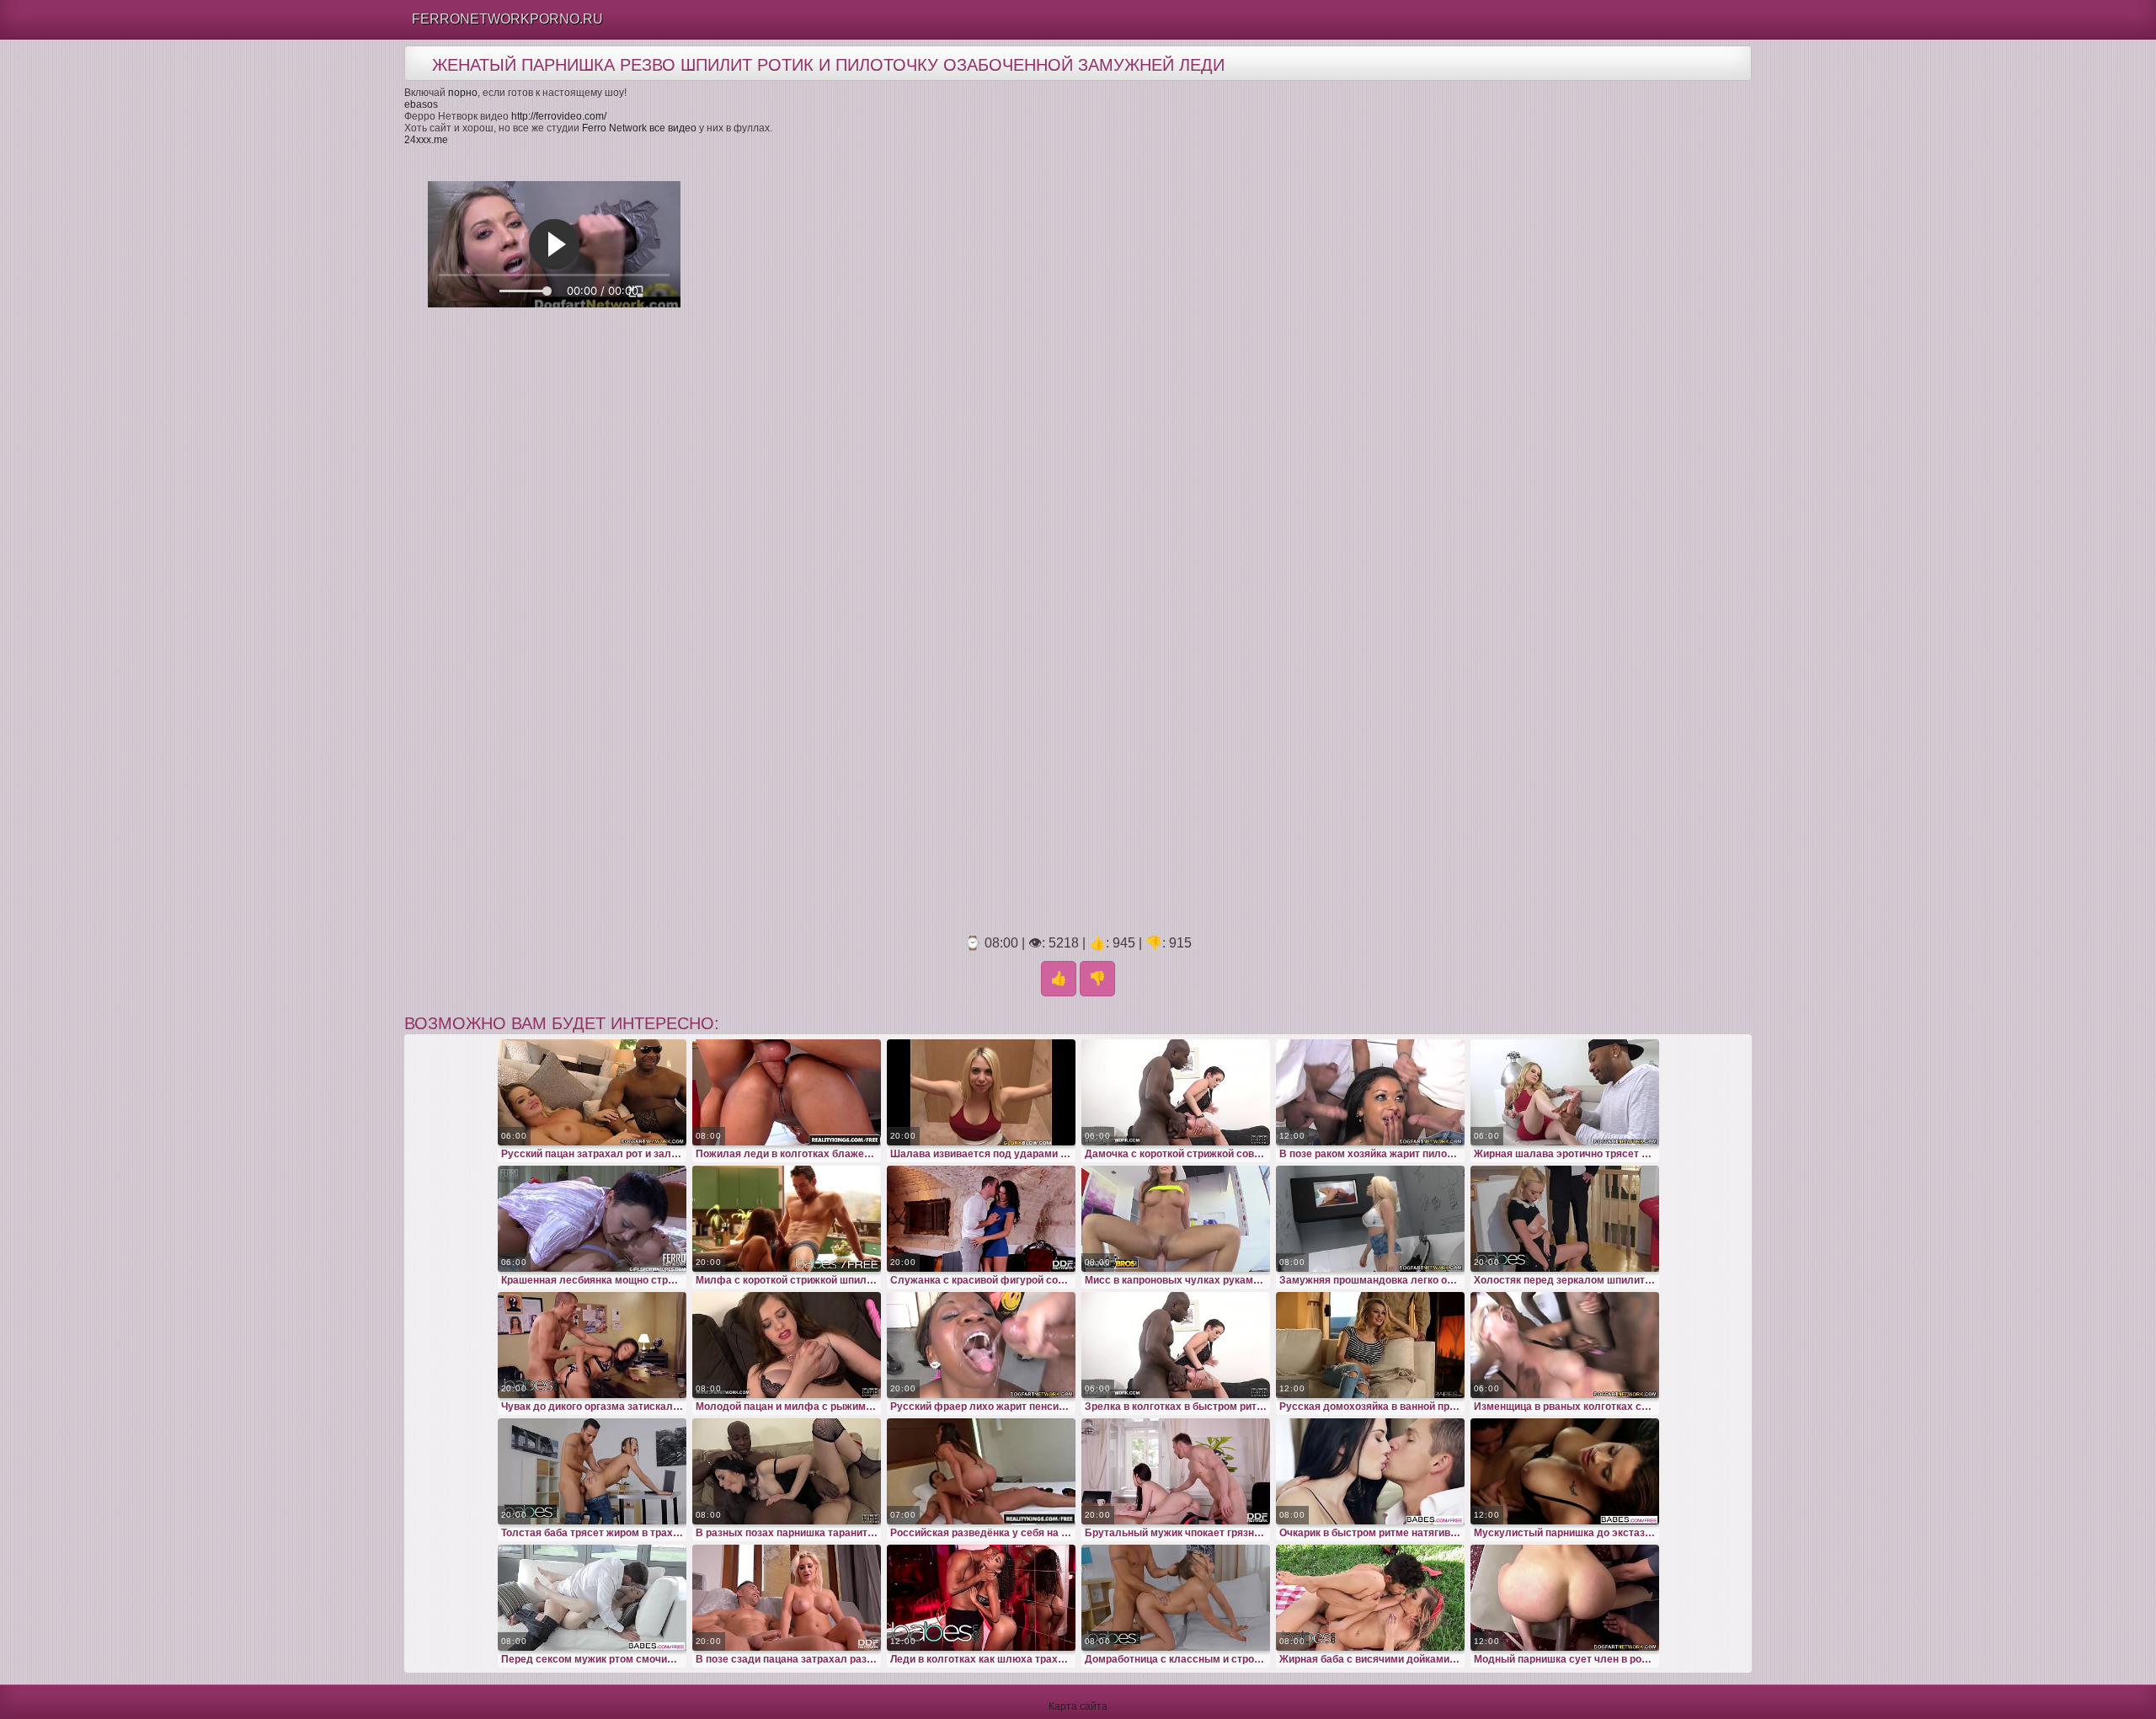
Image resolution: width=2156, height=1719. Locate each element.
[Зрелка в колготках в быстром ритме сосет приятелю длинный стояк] (1176, 1345)
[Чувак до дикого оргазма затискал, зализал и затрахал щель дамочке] (592, 1345)
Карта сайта (1078, 1706)
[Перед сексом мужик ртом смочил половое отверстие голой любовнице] (592, 1598)
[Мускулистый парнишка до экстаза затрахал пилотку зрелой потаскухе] (1565, 1471)
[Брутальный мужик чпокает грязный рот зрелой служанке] (1176, 1471)
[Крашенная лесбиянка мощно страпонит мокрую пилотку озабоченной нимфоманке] (592, 1219)
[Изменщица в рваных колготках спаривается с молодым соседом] (1565, 1345)
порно (463, 93)
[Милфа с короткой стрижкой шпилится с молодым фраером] (787, 1219)
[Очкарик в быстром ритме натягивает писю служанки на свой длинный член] (1370, 1471)
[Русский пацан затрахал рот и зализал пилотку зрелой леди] (592, 1092)
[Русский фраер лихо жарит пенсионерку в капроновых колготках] (981, 1345)
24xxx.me (426, 140)
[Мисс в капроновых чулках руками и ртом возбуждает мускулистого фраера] (1176, 1219)
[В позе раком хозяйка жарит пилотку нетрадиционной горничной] (1370, 1092)
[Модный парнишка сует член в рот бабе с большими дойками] (1565, 1598)
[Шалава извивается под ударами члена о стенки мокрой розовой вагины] (981, 1092)
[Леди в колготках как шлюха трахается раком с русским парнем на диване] (981, 1598)
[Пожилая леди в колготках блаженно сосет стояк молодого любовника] (787, 1092)
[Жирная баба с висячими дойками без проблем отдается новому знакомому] (1370, 1598)
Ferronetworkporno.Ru (507, 19)
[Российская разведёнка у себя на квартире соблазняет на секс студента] (981, 1471)
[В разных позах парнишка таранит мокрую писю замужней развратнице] (787, 1471)
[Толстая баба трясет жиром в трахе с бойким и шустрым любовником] (592, 1471)
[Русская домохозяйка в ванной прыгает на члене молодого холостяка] (1370, 1345)
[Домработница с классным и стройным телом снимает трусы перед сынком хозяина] (1176, 1598)
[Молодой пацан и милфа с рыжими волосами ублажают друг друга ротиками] (787, 1345)
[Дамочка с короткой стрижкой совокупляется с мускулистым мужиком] (1176, 1092)
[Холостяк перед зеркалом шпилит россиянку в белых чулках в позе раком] (1565, 1219)
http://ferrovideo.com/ (559, 116)
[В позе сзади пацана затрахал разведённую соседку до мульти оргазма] (787, 1598)
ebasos (421, 104)
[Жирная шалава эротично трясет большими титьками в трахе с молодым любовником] (1565, 1092)
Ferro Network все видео (639, 128)
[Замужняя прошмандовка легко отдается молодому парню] (1370, 1219)
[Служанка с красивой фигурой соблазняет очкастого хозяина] (981, 1219)
